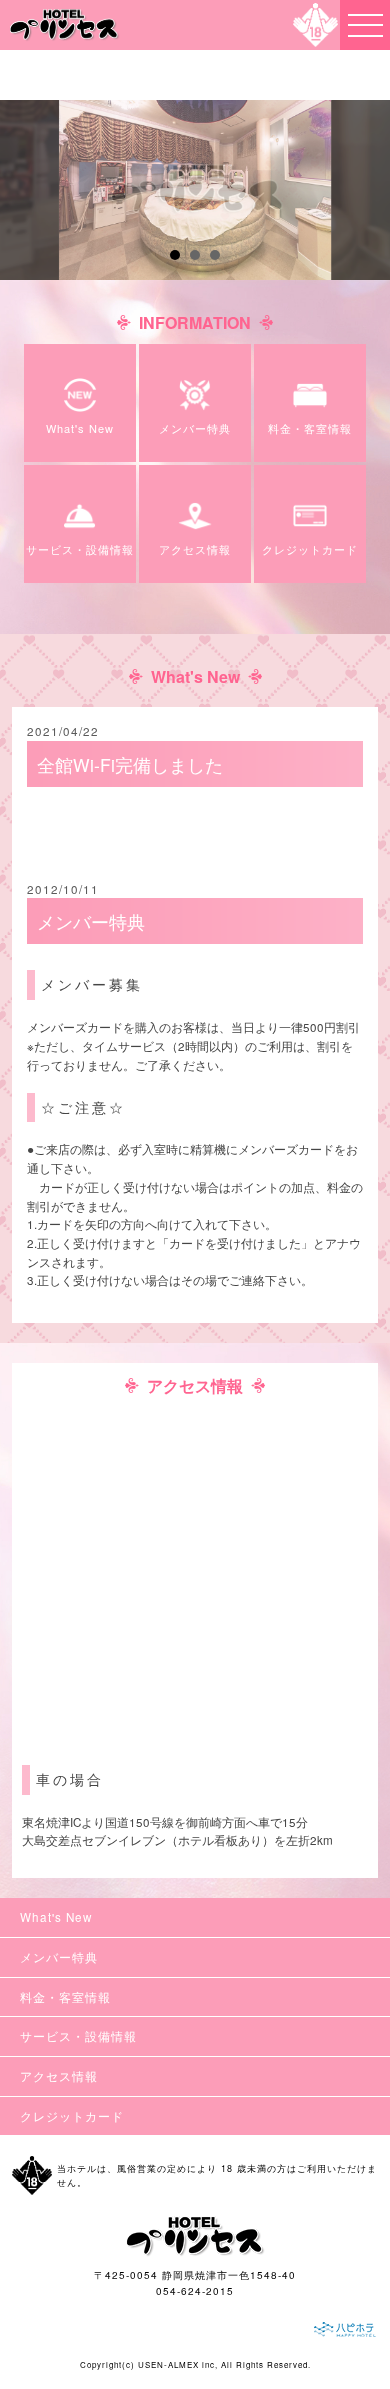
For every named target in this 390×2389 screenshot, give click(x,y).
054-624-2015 (195, 2291)
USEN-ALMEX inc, (178, 2364)
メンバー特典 (59, 1957)
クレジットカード (72, 2116)
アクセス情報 (59, 2076)
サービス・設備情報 (78, 2036)
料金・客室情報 (65, 1997)
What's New (56, 1917)
